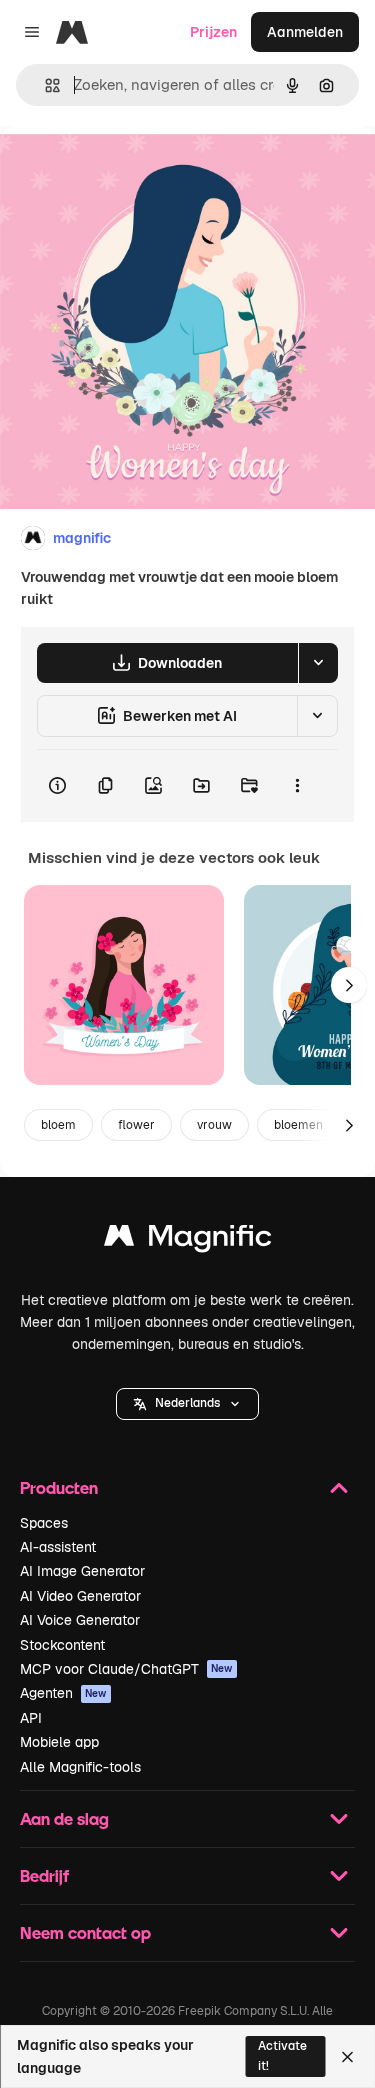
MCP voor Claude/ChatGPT (126, 1669)
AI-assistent (58, 1547)
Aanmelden (305, 32)
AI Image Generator (82, 1571)
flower (136, 1125)
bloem (58, 1125)
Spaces (44, 1523)
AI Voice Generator (80, 1620)
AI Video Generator (80, 1596)
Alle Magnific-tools (80, 1767)
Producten (59, 1487)
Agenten (63, 1693)
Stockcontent (62, 1645)
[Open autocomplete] (44, 85)
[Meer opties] (297, 786)
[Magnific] (188, 1240)
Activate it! (282, 2055)
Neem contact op (85, 1932)
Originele (131, 171)
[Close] (347, 2057)
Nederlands (187, 1403)
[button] (187, 1404)
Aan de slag (64, 1818)
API (31, 1718)
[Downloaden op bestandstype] (318, 663)
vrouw (214, 1125)
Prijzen (213, 32)
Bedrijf (44, 1875)
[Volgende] (349, 985)
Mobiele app (59, 1742)
